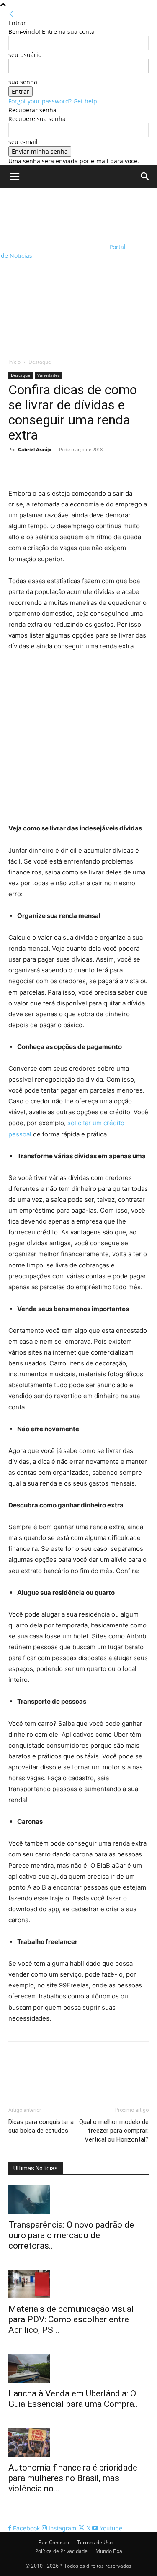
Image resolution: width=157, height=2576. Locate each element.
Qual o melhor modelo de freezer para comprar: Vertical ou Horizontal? (114, 2131)
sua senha (23, 82)
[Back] (11, 14)
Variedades (49, 375)
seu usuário (25, 55)
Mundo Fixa (109, 2551)
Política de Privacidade (61, 2551)
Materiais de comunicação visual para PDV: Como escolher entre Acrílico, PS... (71, 2319)
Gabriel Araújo (35, 449)
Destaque (40, 362)
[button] (14, 177)
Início (14, 362)
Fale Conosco (54, 2542)
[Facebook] (17, 468)
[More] (94, 468)
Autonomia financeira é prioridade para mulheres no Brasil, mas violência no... (73, 2478)
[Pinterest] (55, 468)
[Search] (145, 177)
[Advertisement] (78, 271)
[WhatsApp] (75, 468)
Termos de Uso (95, 2542)
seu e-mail (23, 142)
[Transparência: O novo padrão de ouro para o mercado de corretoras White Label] (78, 2200)
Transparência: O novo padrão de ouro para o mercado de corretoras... (71, 2235)
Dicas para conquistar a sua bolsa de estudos (41, 2126)
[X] (36, 468)
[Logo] (54, 215)
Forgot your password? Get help (53, 101)
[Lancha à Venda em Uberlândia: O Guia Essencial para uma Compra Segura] (78, 2369)
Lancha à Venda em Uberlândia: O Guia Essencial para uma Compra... (74, 2399)
